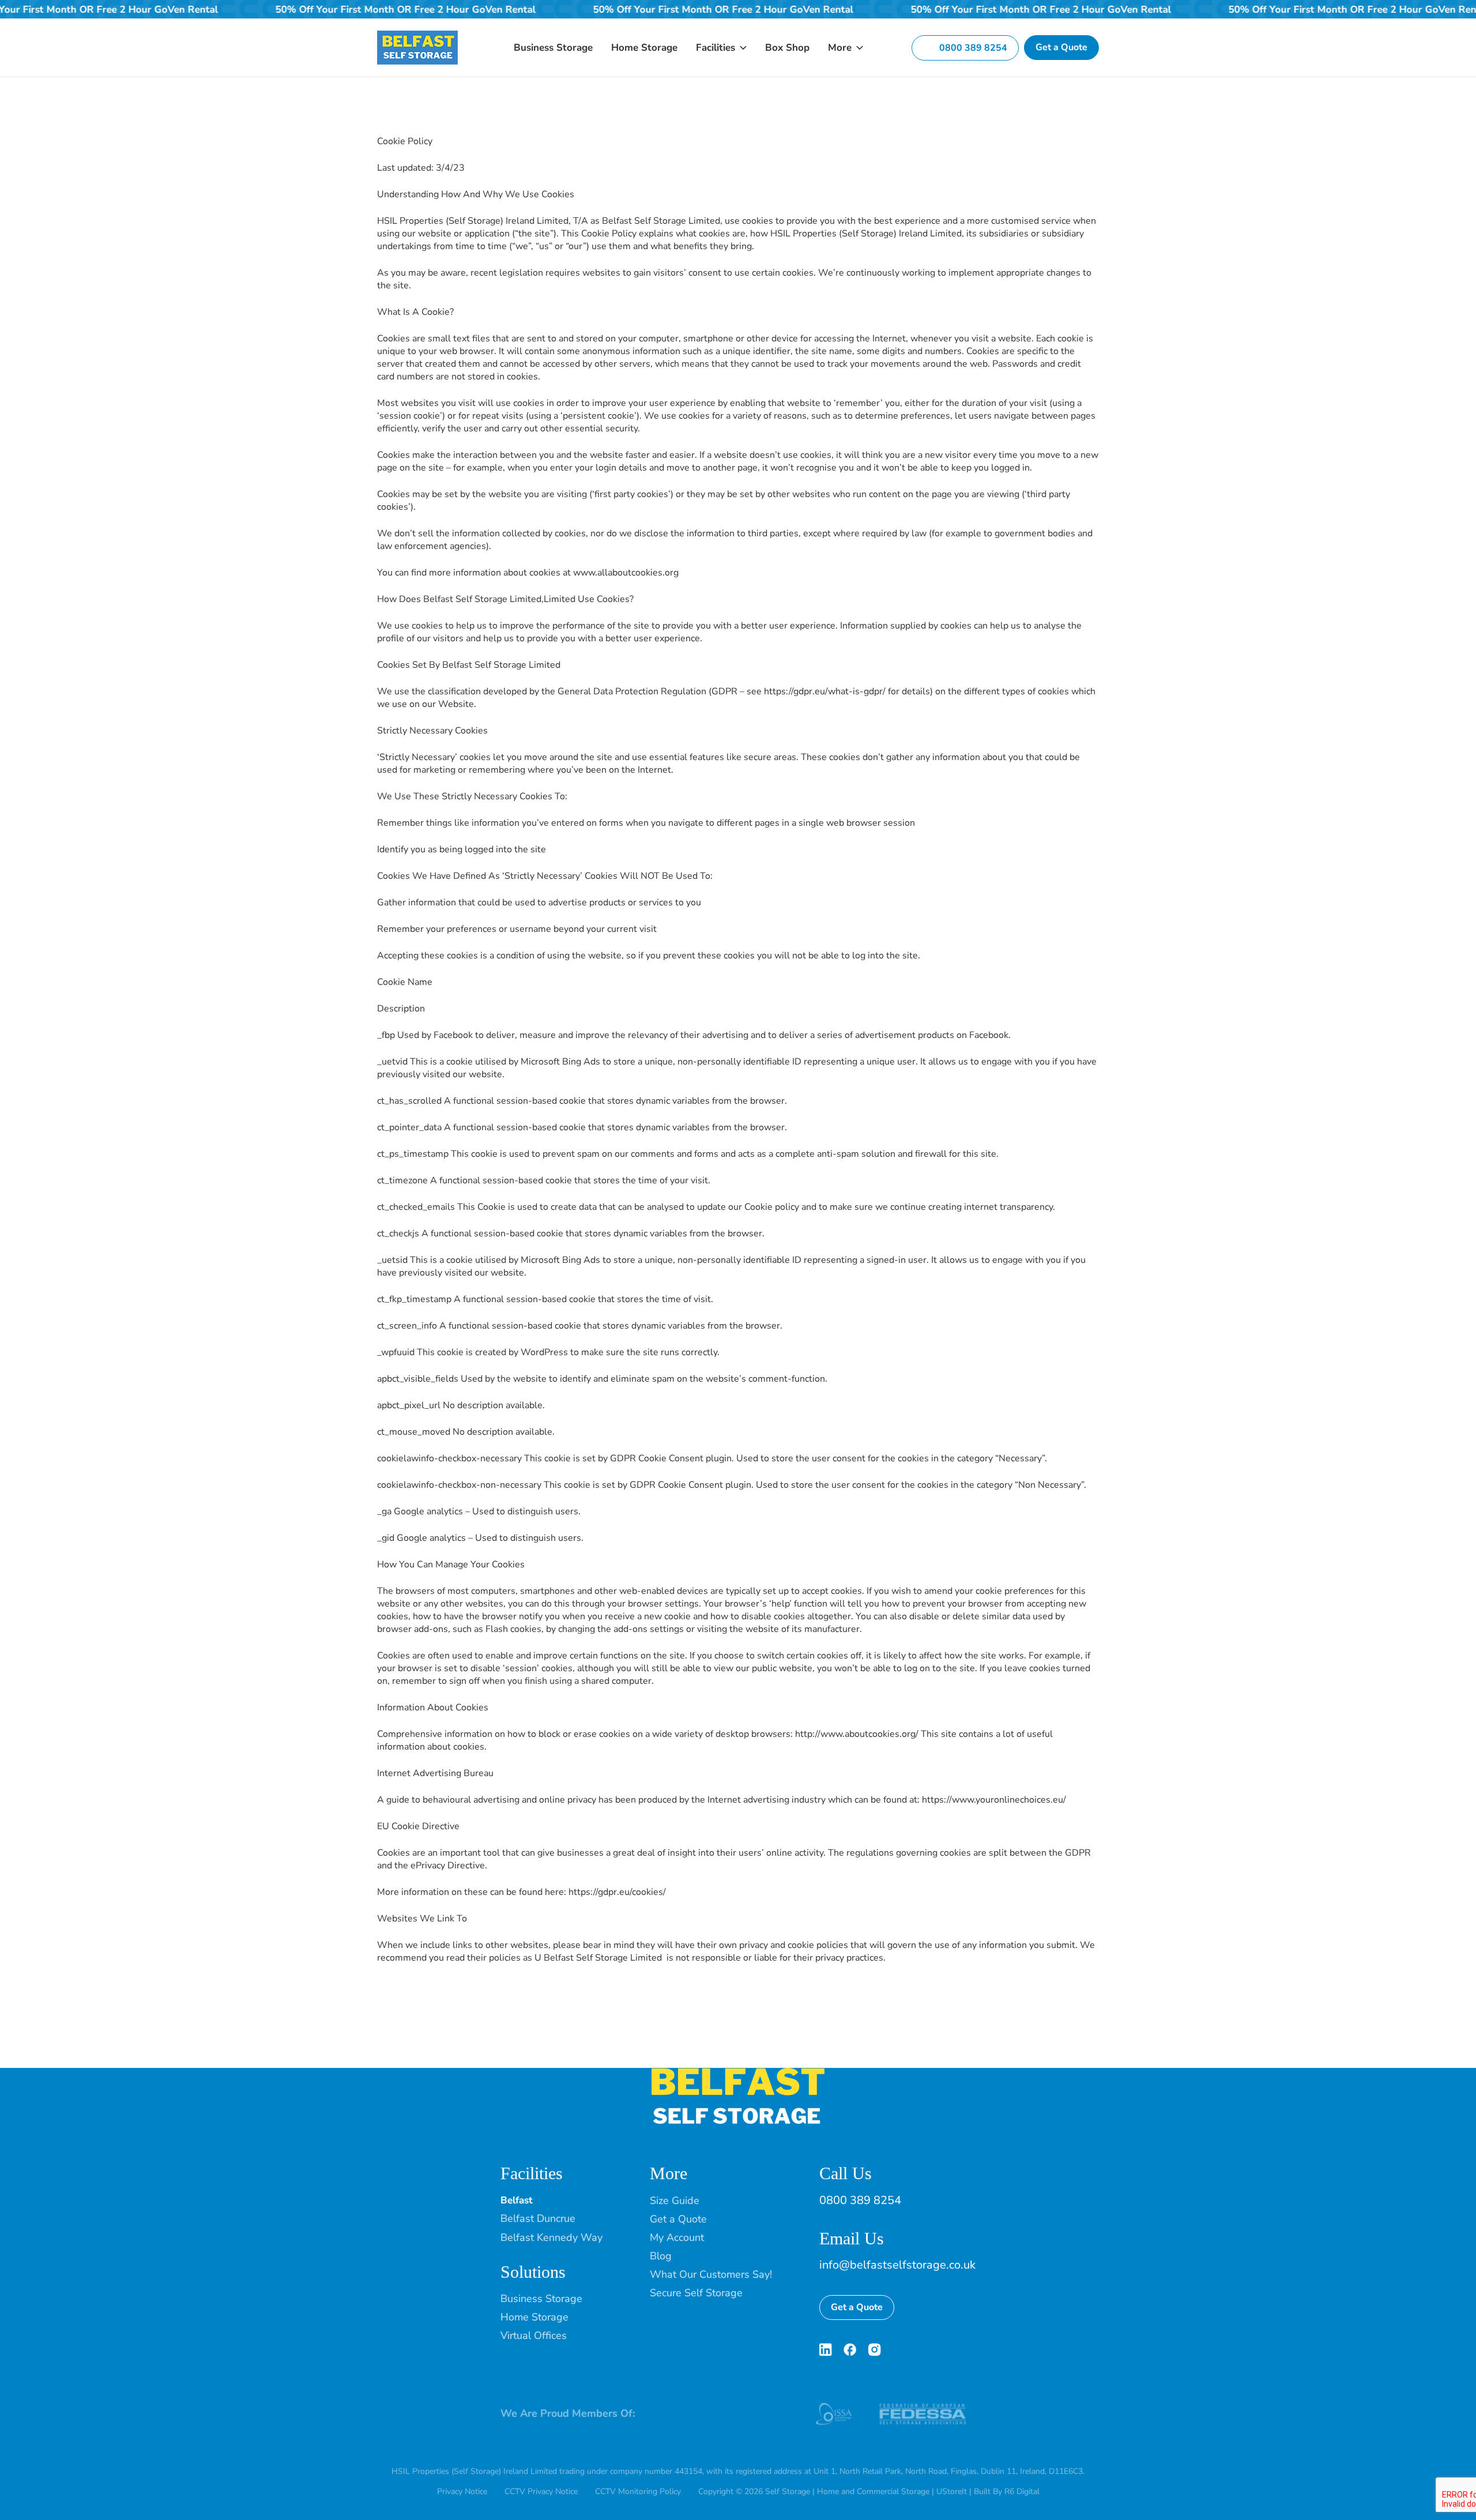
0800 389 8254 (860, 2200)
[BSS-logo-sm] (417, 35)
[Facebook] (850, 2350)
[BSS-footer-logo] (738, 2073)
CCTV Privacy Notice (541, 2491)
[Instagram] (874, 2350)
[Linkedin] (826, 2350)
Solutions (533, 2272)
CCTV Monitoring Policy (638, 2491)
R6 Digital (1022, 2491)
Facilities (532, 2173)
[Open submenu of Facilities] (741, 48)
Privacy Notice (462, 2491)
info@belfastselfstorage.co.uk (897, 2265)
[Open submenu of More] (857, 48)
